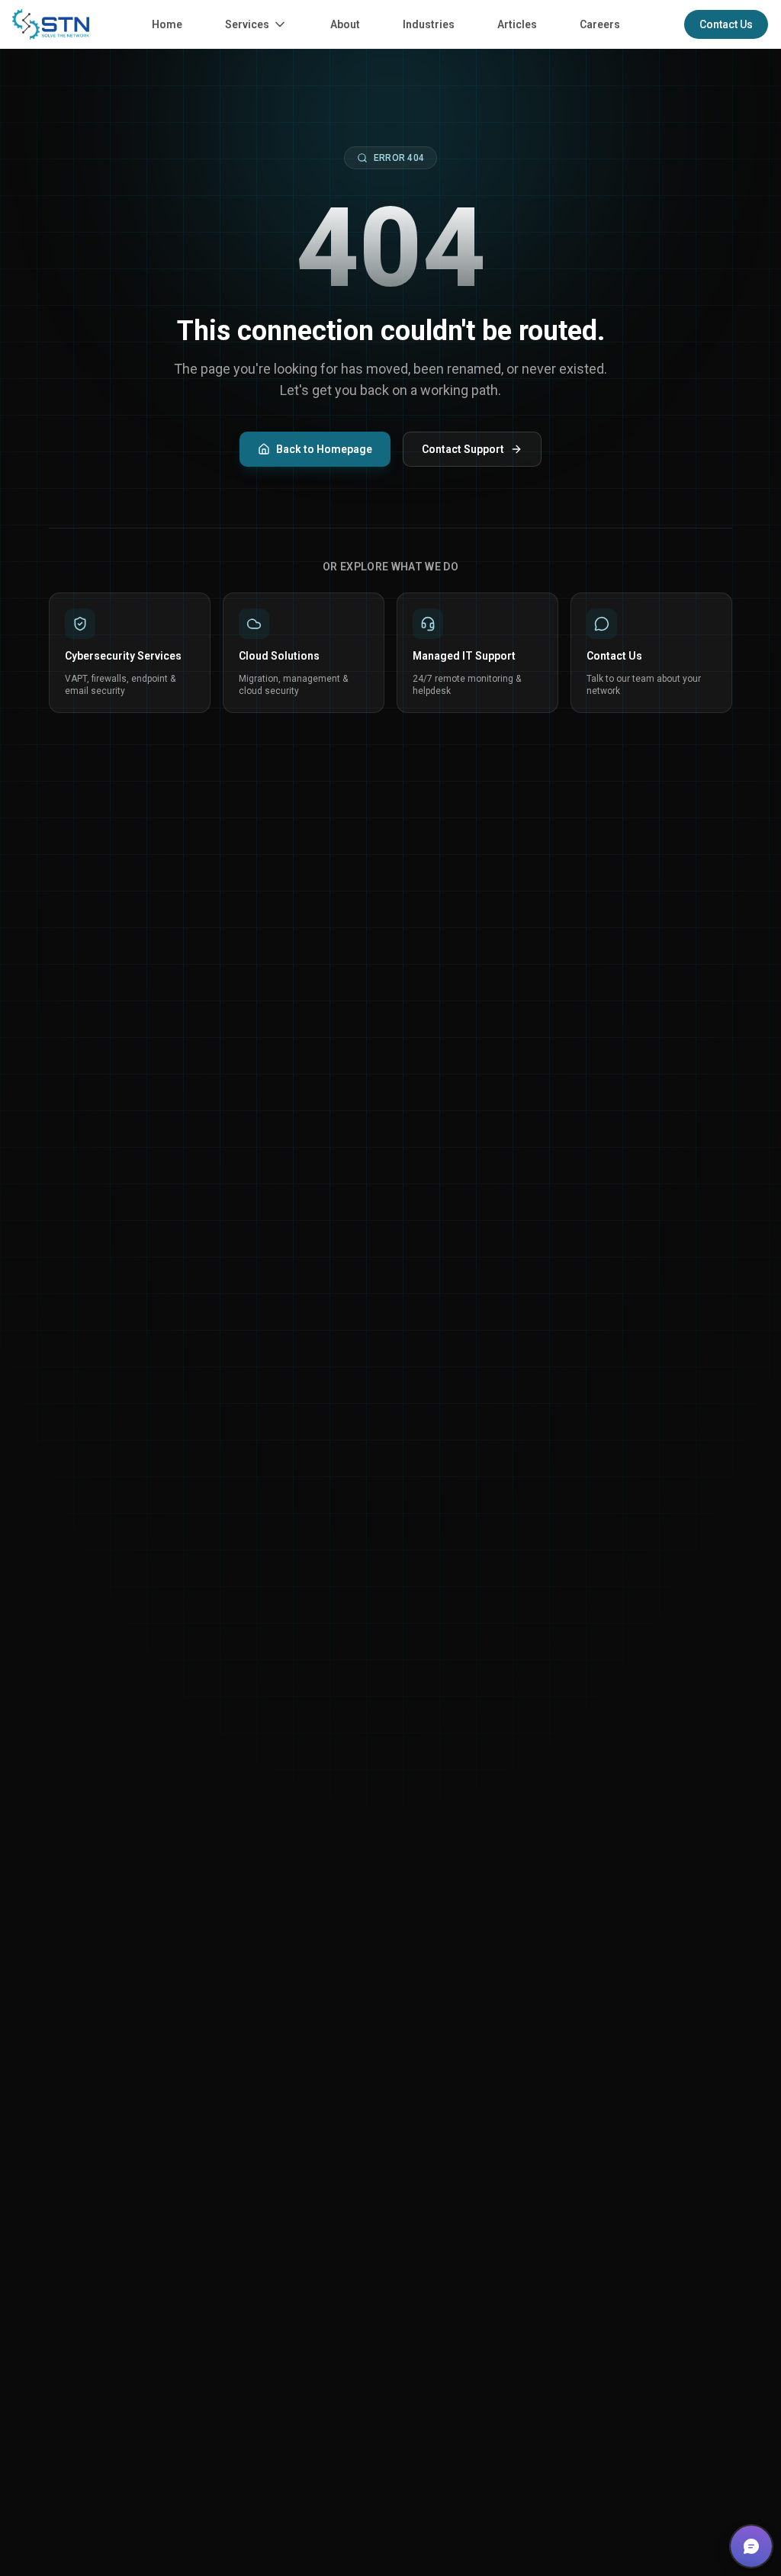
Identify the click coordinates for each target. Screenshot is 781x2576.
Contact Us (726, 24)
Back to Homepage (324, 449)
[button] (751, 2546)
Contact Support (463, 449)
